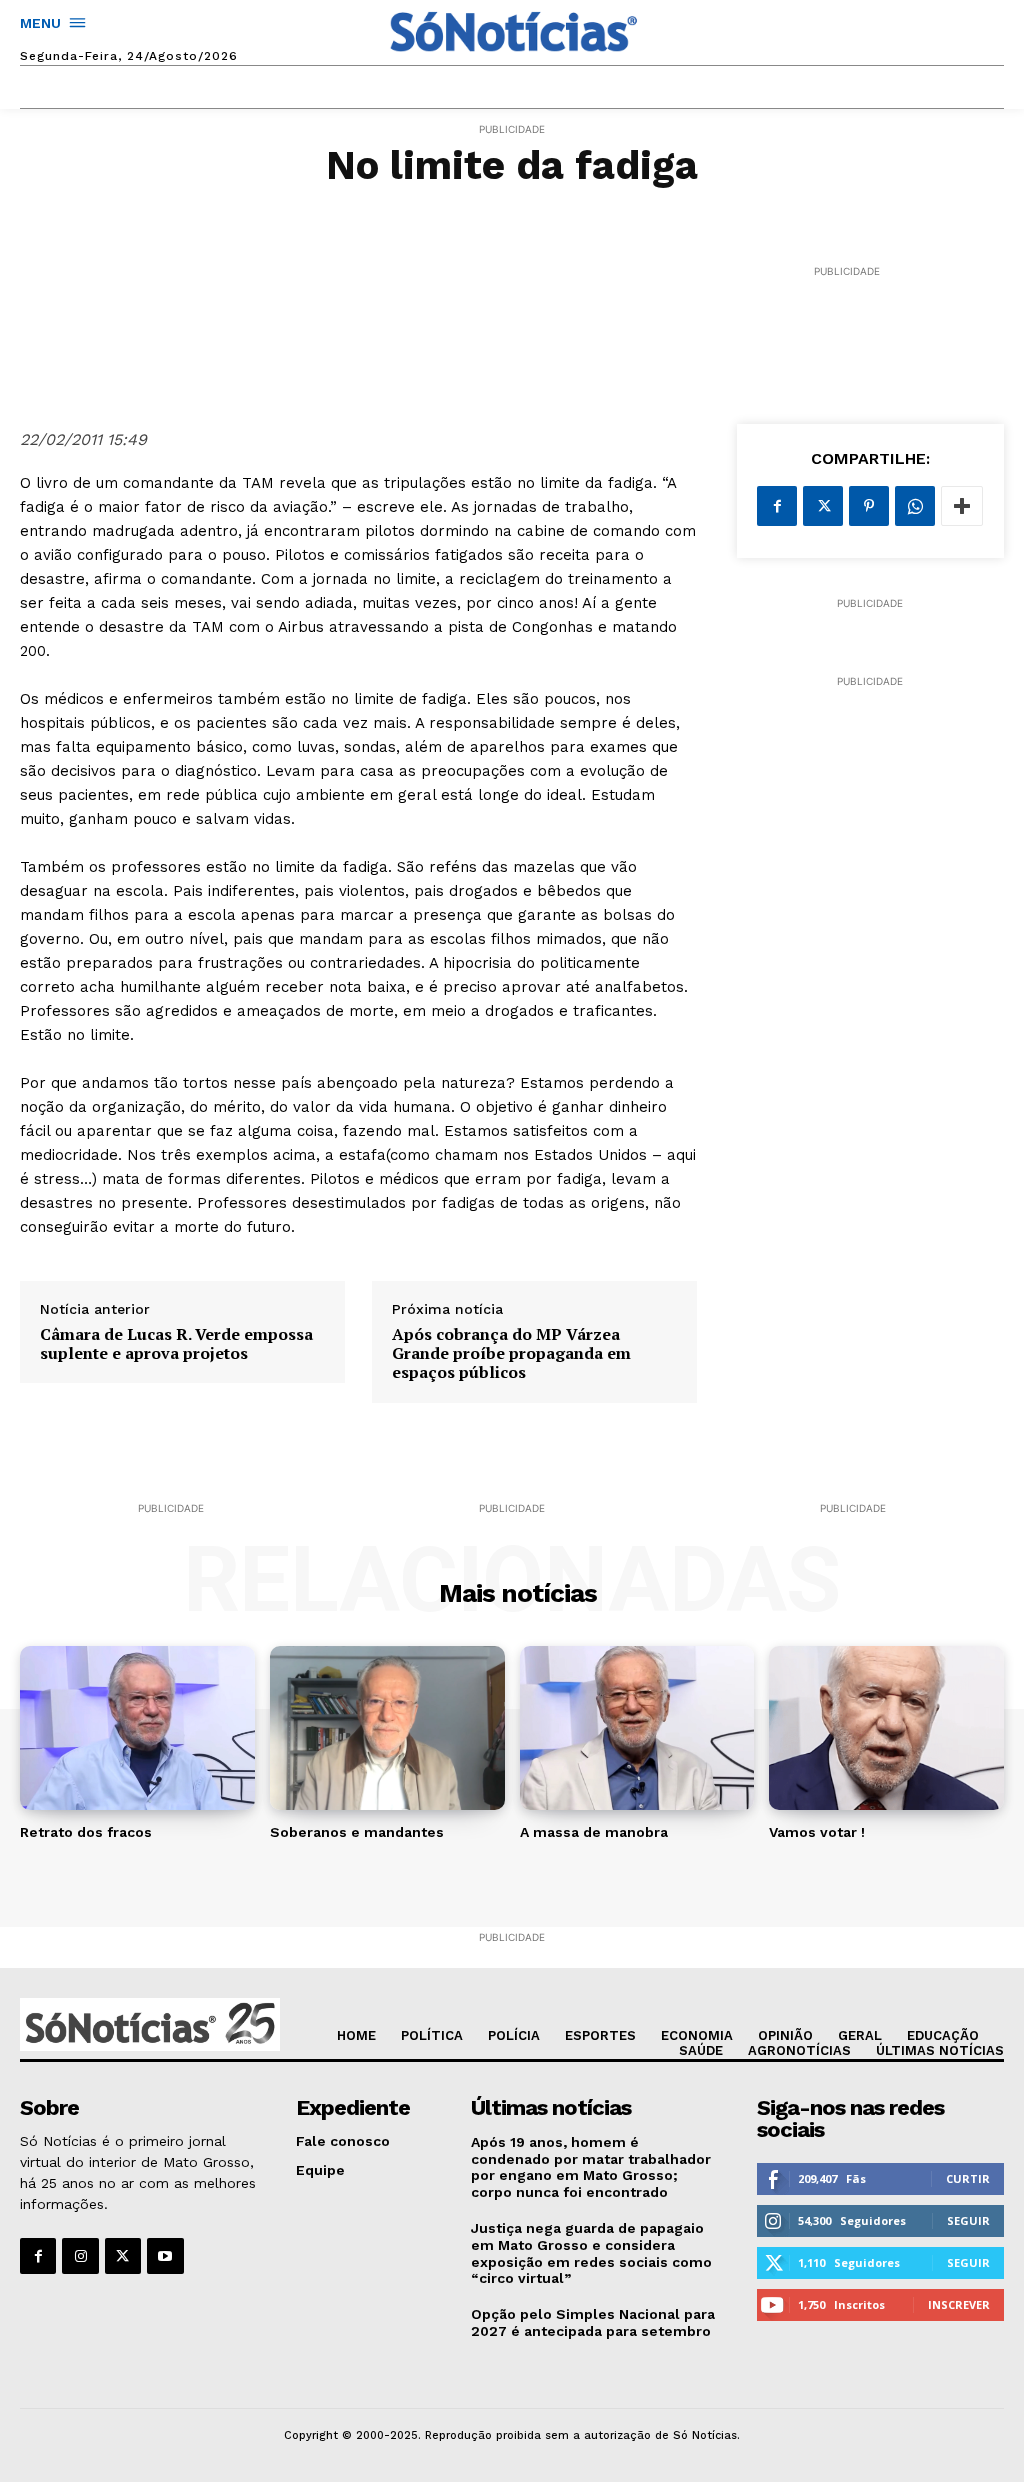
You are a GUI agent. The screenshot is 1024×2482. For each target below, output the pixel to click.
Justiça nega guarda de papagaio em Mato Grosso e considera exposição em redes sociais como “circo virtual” (591, 2253)
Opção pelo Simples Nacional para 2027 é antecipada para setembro (593, 2322)
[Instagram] (80, 2256)
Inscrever (959, 2304)
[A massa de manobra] (637, 1728)
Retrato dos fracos (86, 1832)
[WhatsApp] (915, 506)
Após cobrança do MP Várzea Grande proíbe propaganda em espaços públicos (511, 1354)
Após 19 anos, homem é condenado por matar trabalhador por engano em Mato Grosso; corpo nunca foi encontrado (591, 2167)
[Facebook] (777, 506)
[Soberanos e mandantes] (387, 1728)
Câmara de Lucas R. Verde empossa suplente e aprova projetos (176, 1344)
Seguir (968, 2220)
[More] (962, 506)
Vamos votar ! (817, 1832)
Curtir (968, 2178)
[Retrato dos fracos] (137, 1728)
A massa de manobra (594, 1832)
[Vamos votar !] (886, 1728)
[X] (823, 506)
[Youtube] (165, 2256)
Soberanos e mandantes (357, 1832)
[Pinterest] (869, 506)
